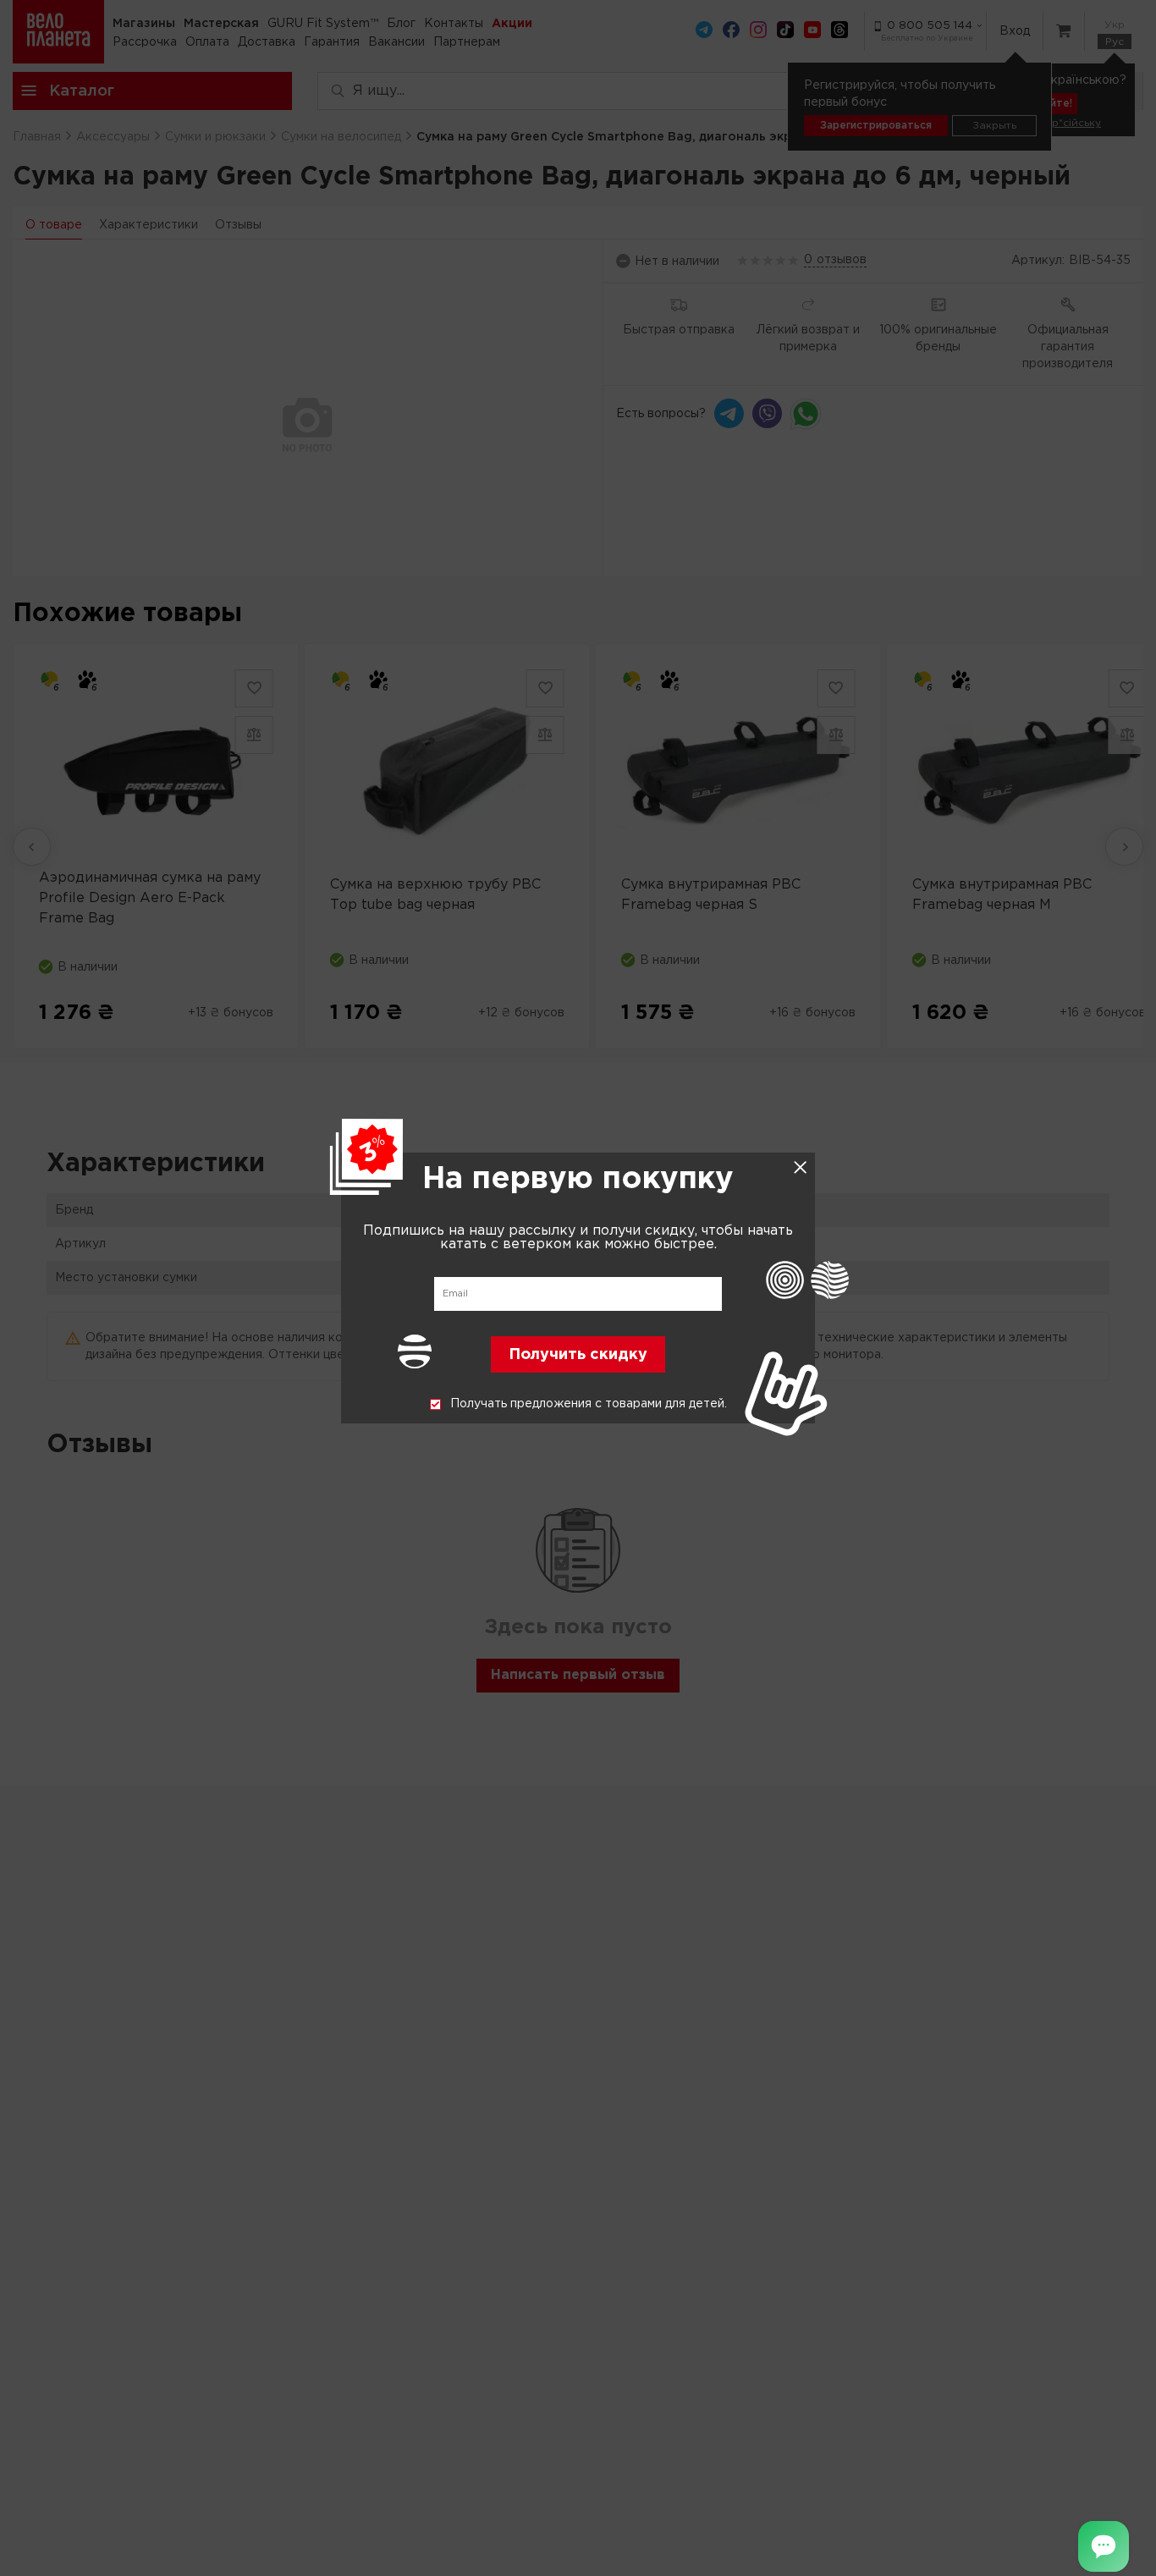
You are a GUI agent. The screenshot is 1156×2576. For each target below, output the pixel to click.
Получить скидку (578, 1356)
